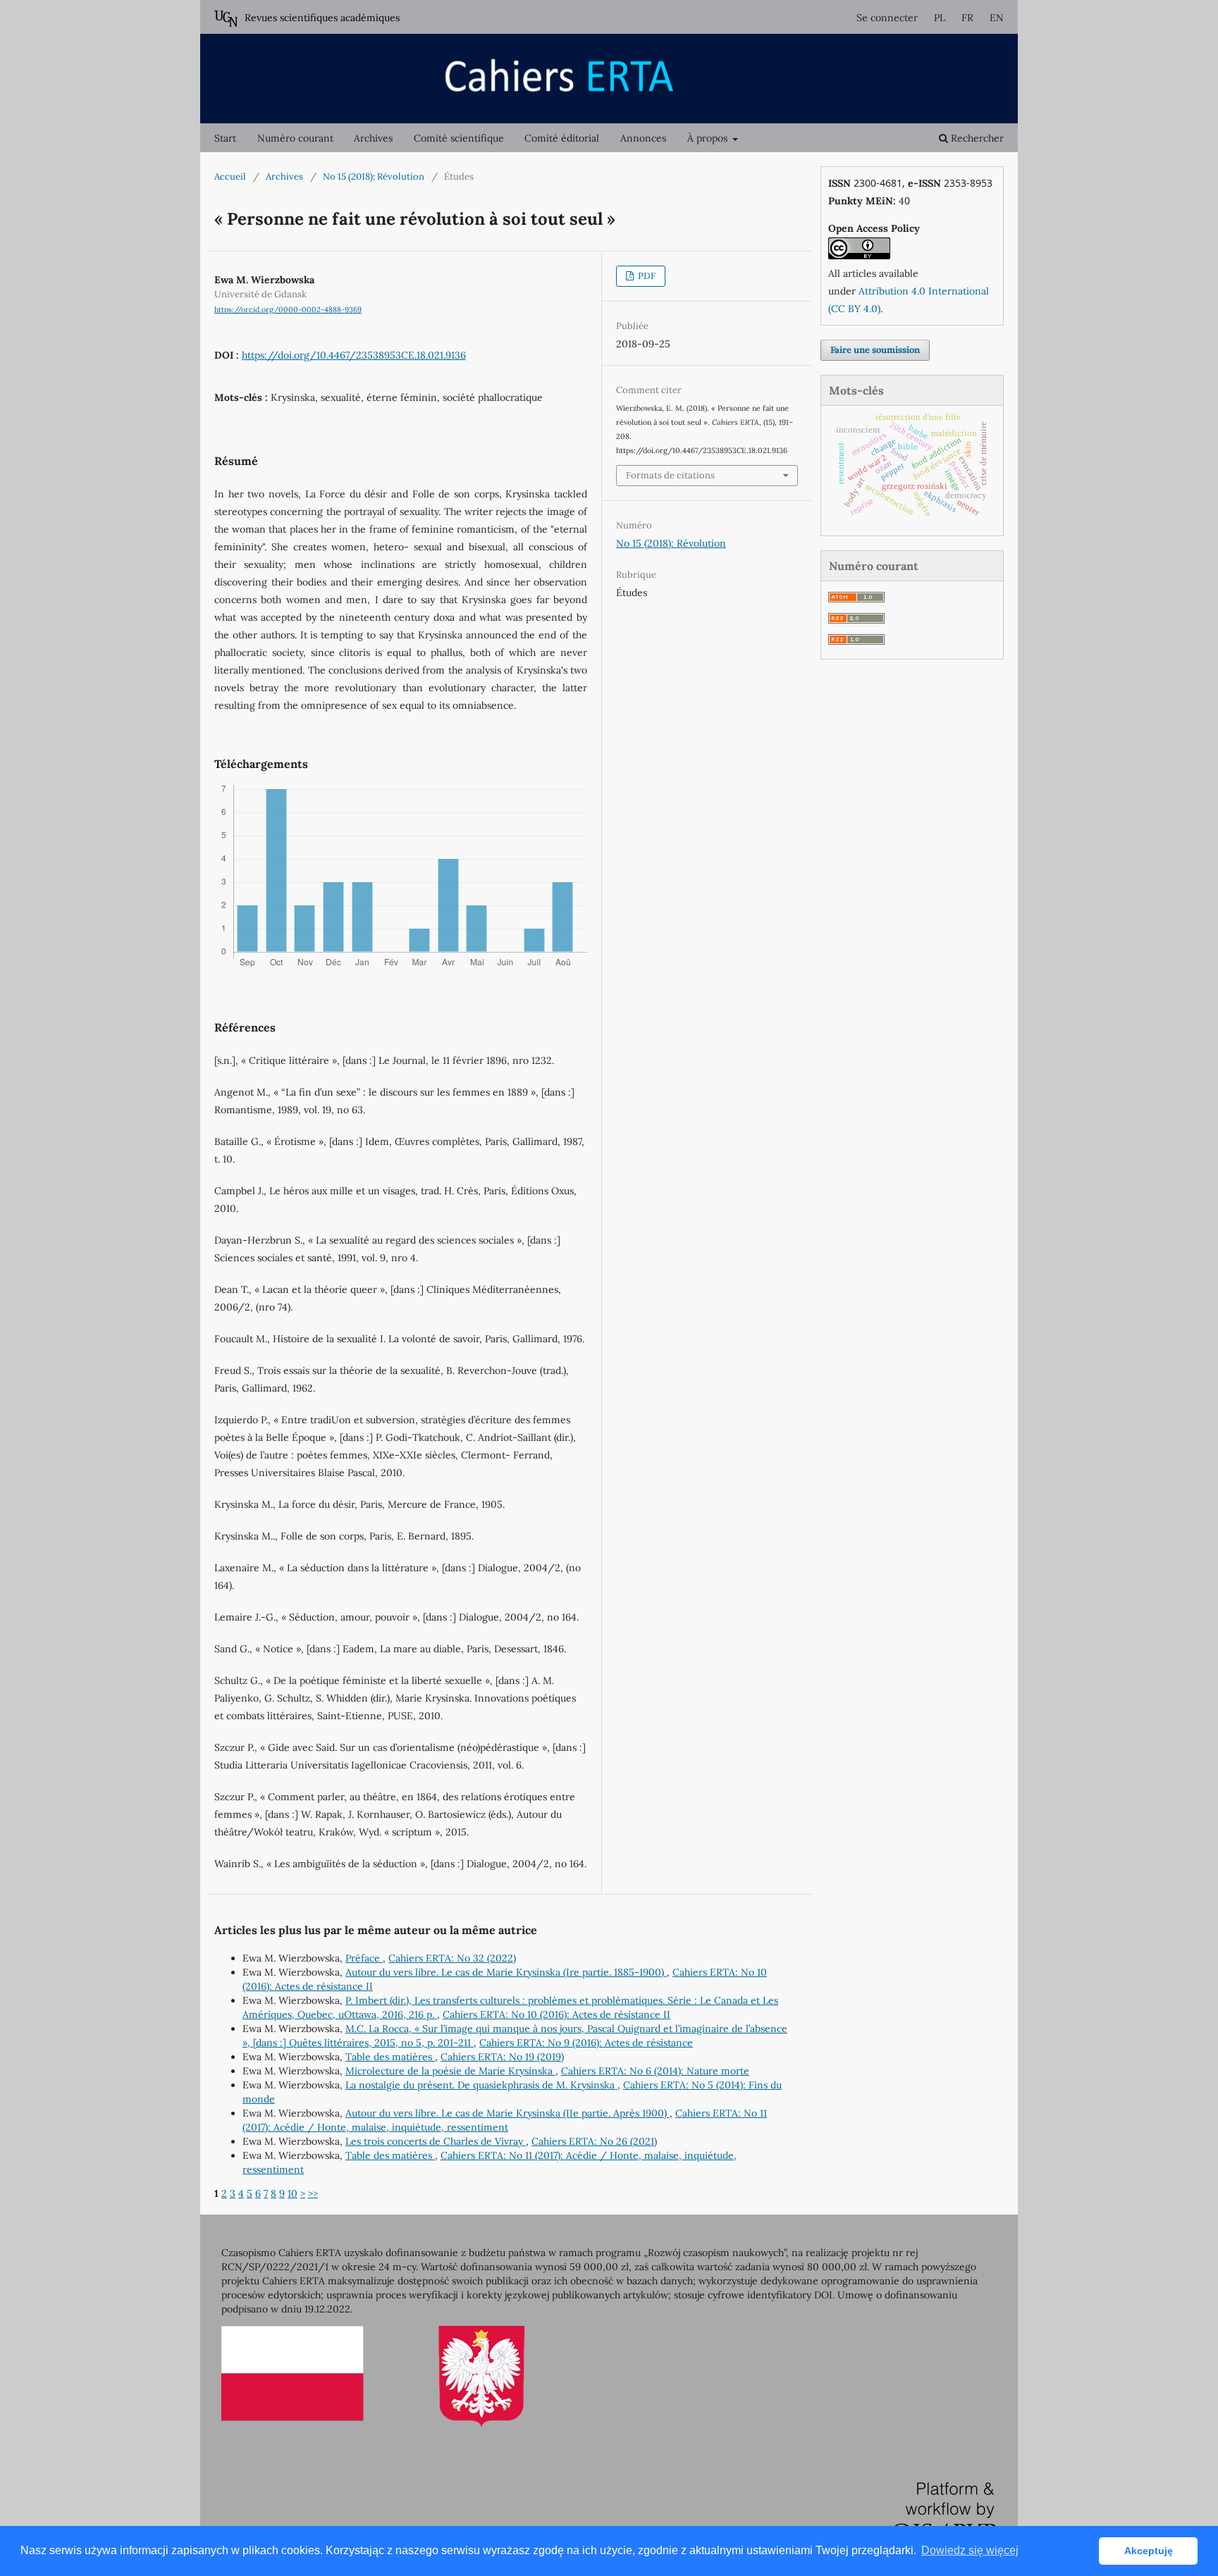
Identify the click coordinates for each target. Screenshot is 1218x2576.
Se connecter (887, 18)
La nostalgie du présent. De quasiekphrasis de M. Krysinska (481, 2085)
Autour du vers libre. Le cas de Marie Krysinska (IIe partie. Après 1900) (508, 2113)
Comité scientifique (459, 138)
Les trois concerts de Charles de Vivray (436, 2141)
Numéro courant (295, 138)
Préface (364, 1958)
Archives (373, 138)
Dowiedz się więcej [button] (970, 2550)
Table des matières (390, 2057)
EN (997, 18)
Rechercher (976, 138)
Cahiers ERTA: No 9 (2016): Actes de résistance (586, 2043)
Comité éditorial (562, 138)
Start (225, 138)
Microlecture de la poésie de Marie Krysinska (450, 2071)
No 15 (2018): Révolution (374, 177)
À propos (709, 138)
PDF (646, 276)
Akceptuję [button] (1149, 2551)
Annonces (643, 138)
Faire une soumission (875, 350)
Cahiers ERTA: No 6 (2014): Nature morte (655, 2071)
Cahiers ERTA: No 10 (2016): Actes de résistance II (556, 2014)
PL (940, 18)
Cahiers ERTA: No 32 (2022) (452, 1958)
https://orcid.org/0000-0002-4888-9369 (288, 309)
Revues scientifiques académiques (322, 18)
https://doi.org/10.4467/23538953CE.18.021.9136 (354, 355)
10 (293, 2193)
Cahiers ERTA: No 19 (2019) (502, 2057)
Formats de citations (670, 475)
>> (313, 2193)
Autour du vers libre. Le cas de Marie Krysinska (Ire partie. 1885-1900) (506, 1972)
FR (967, 18)
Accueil (230, 177)
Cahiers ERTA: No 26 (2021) (594, 2141)
